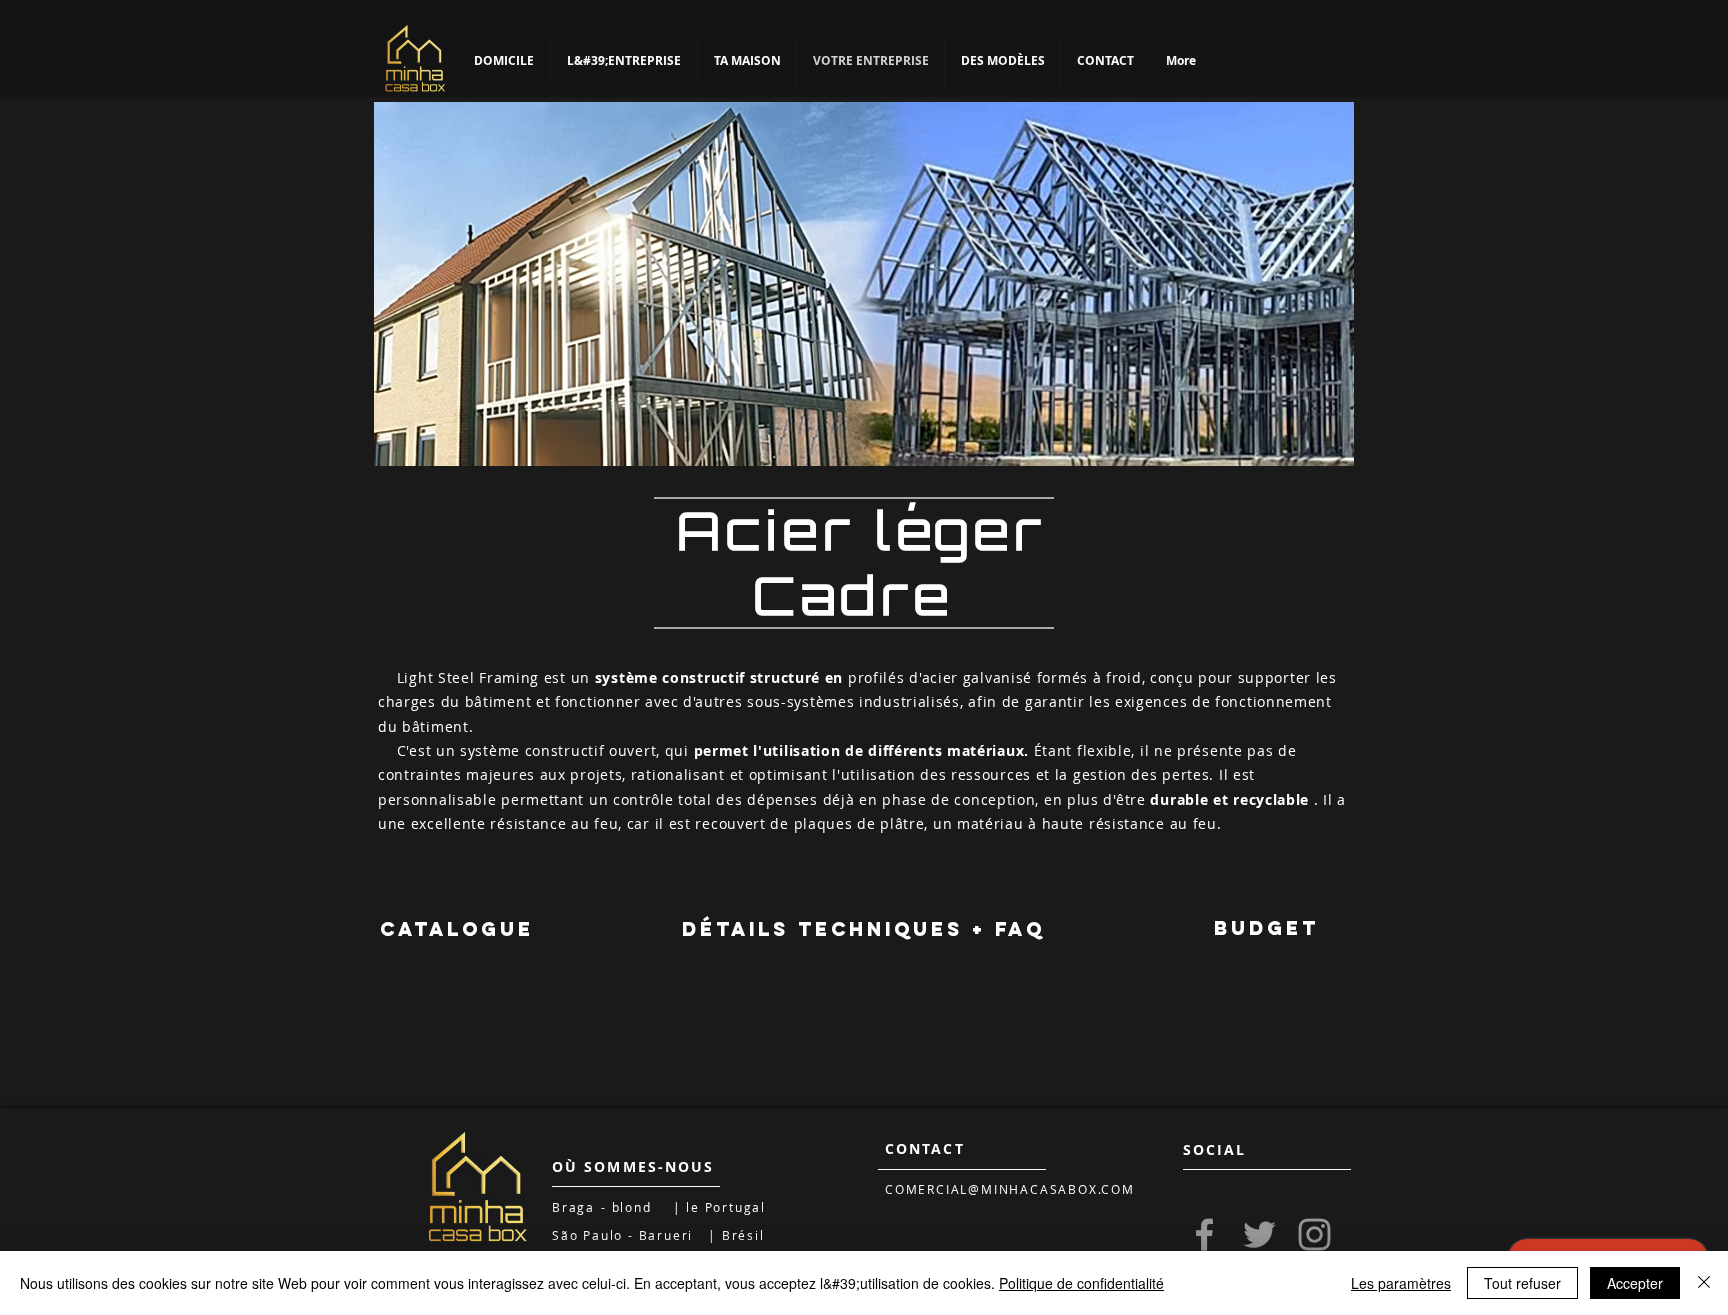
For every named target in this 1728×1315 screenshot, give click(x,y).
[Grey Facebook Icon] (1204, 1234)
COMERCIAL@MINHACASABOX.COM (1010, 1189)
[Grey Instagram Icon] (1314, 1234)
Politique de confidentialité (1081, 1283)
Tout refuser (1522, 1283)
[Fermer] (1704, 1283)
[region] (864, 284)
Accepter (1635, 1283)
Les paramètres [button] (1401, 1283)
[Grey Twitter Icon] (1259, 1234)
